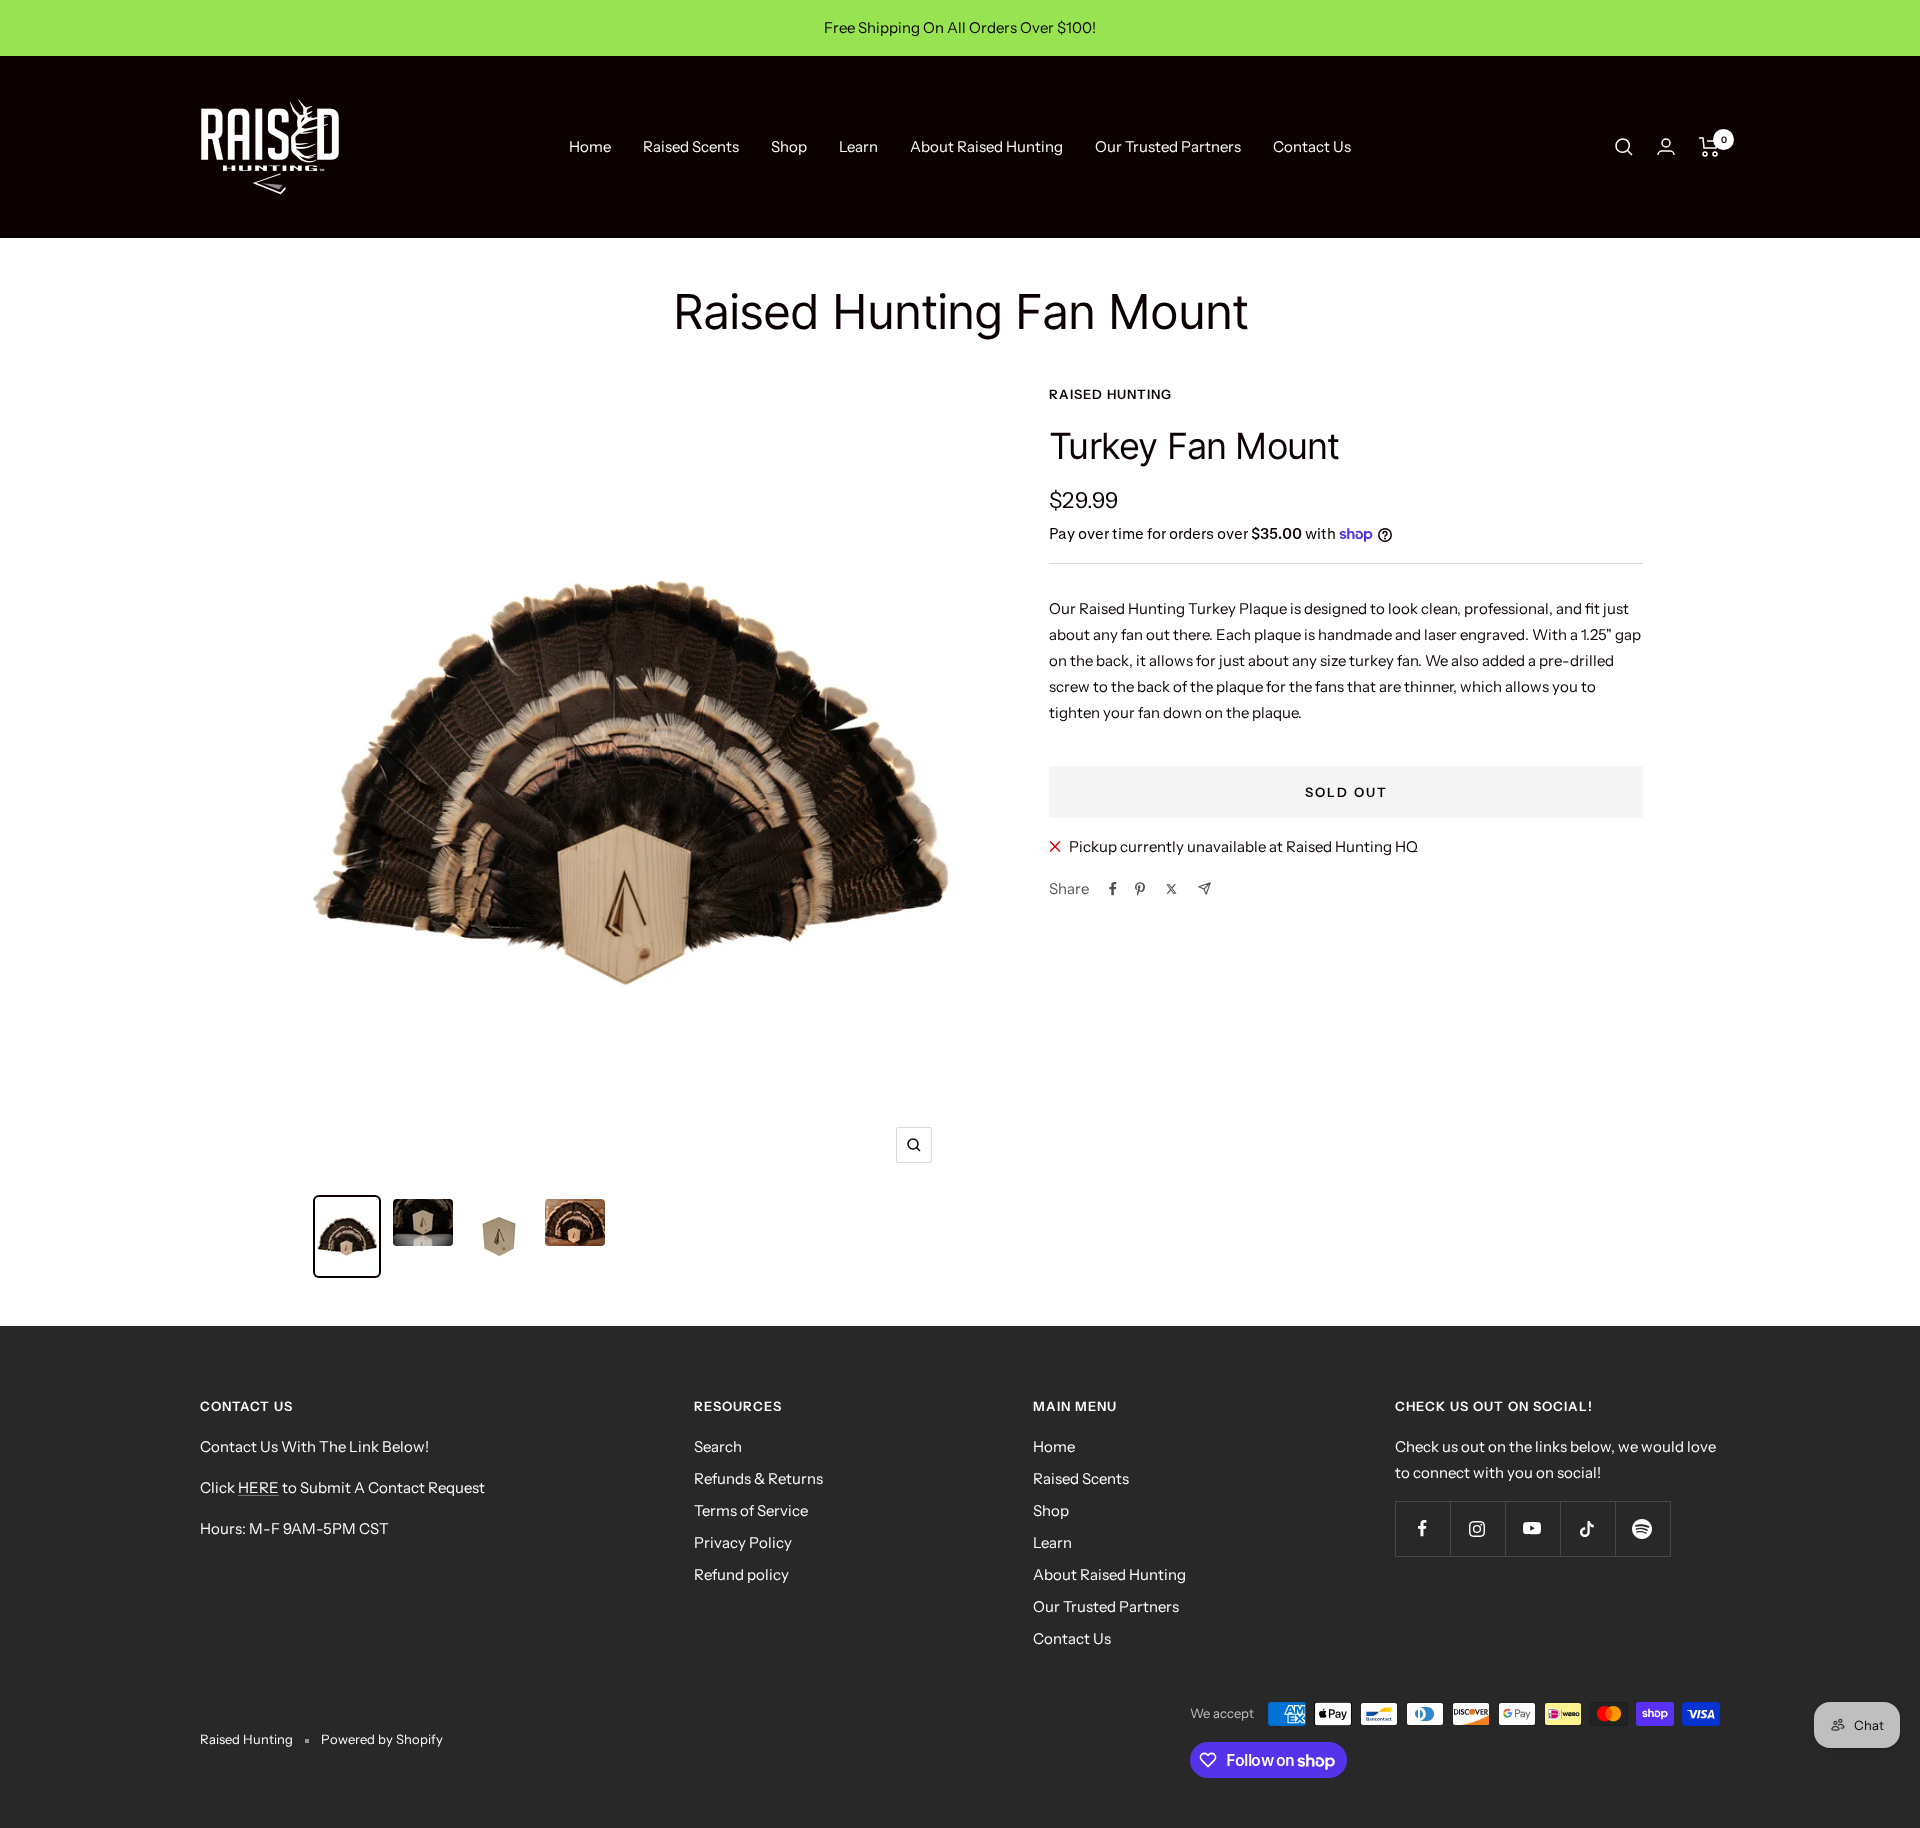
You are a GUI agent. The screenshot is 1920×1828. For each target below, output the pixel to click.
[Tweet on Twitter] (1171, 889)
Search (718, 1446)
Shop (789, 146)
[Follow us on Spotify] (1642, 1528)
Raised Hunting (1110, 394)
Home (590, 146)
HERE (258, 1487)
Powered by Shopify (382, 1739)
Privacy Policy (743, 1542)
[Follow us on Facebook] (1422, 1528)
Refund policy (741, 1574)
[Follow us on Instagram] (1477, 1528)
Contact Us (1312, 146)
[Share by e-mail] (1204, 888)
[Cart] (1709, 147)
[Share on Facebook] (1113, 889)
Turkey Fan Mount (1194, 446)
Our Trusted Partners (1168, 146)
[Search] (1624, 147)
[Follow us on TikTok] (1587, 1528)
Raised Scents (691, 146)
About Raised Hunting (986, 146)
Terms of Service (751, 1510)
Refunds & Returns (758, 1478)
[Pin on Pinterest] (1140, 889)
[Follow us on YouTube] (1532, 1528)
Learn (858, 146)
